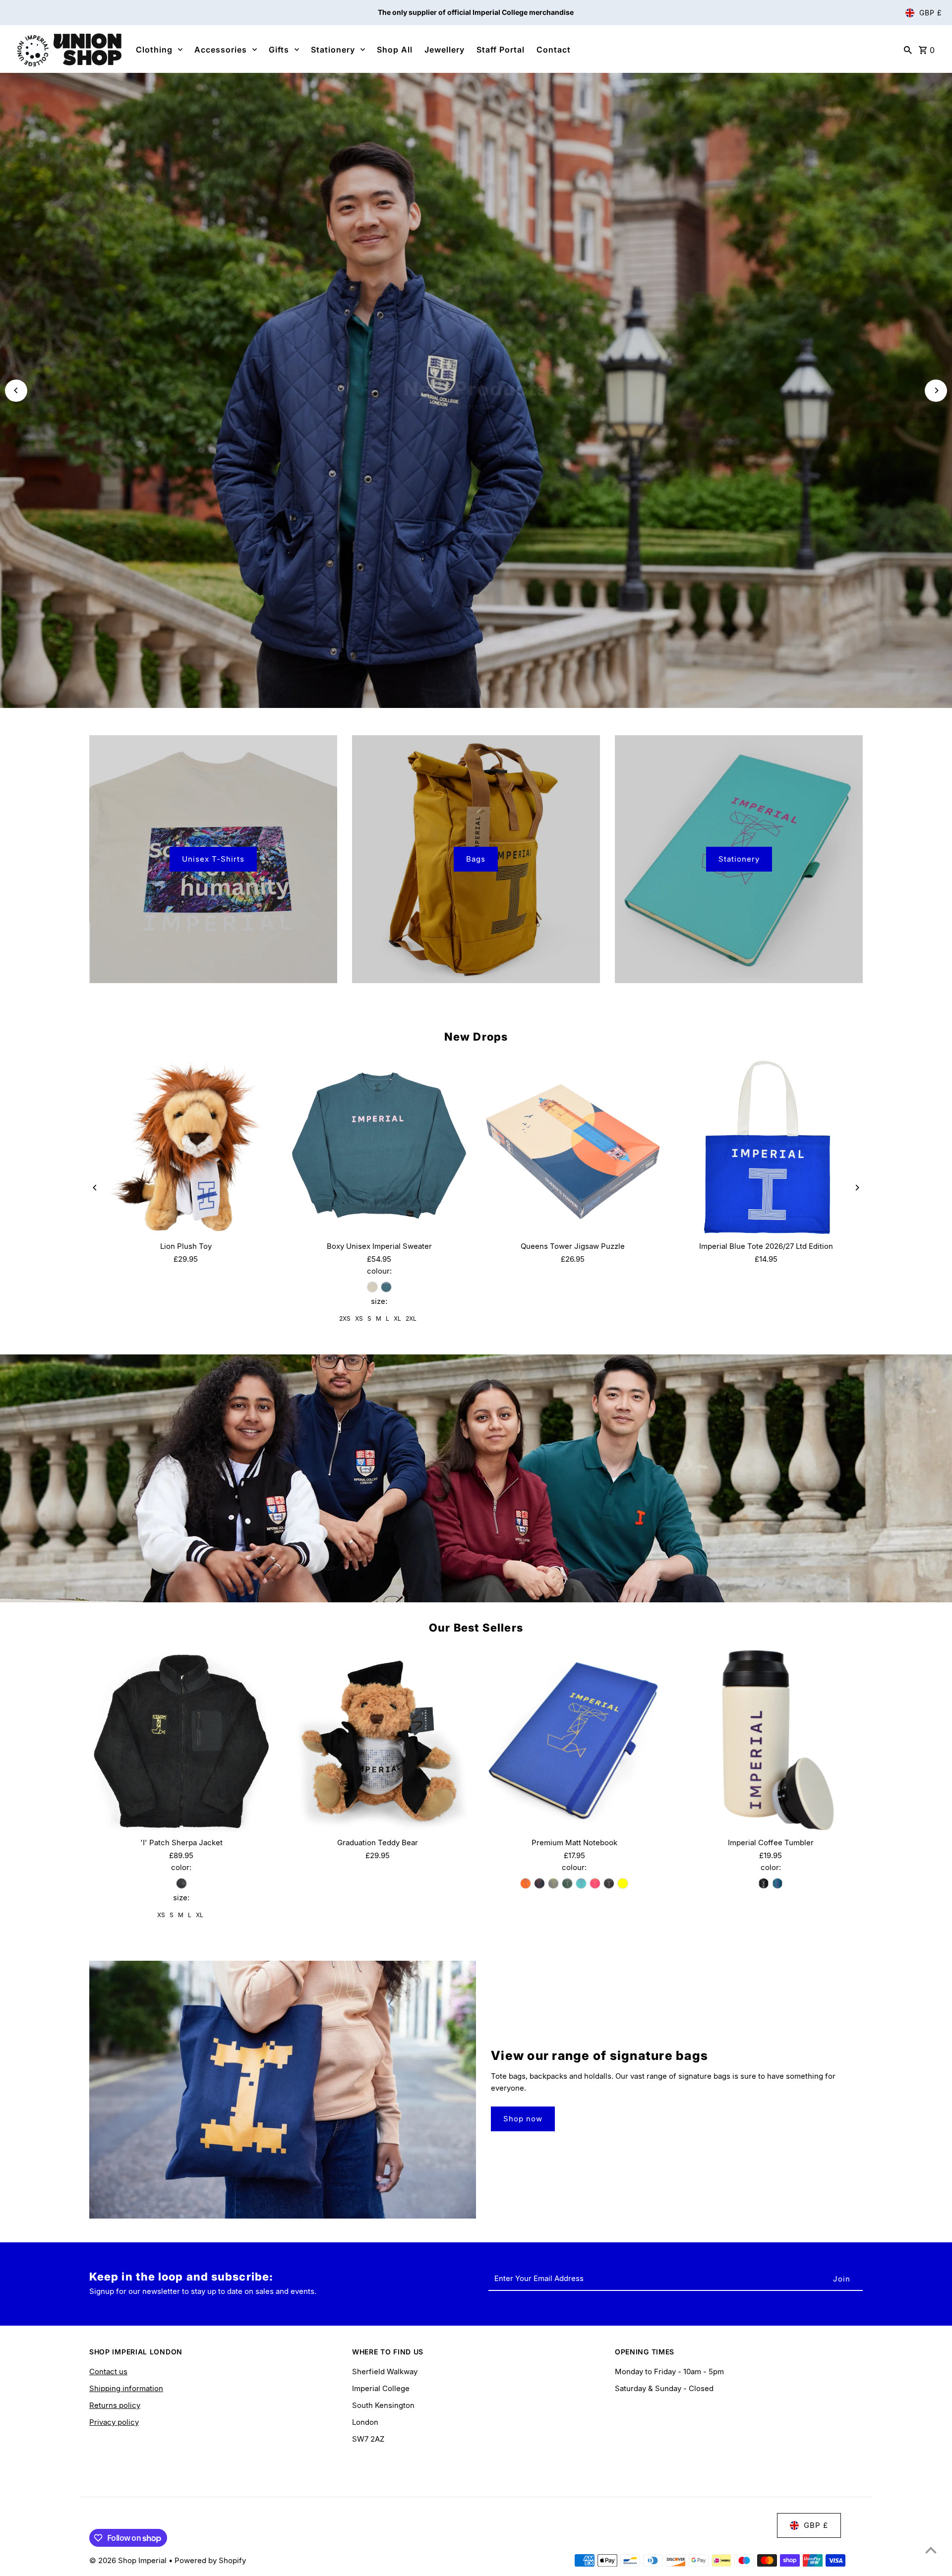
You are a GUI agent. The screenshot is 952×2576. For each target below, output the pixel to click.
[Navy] (539, 1756)
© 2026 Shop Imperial (129, 2433)
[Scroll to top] (931, 2550)
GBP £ (931, 13)
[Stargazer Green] (386, 1160)
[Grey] (553, 1756)
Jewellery (445, 50)
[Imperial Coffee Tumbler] (771, 1613)
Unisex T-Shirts (213, 732)
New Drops (476, 909)
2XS (345, 1191)
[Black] (181, 1756)
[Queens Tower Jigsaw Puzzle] (573, 1020)
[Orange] (526, 1756)
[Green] (567, 1756)
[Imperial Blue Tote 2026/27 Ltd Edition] (766, 1020)
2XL (411, 1191)
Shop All (395, 50)
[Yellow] (623, 1756)
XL (397, 1191)
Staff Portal (501, 50)
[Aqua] (581, 1756)
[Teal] (777, 1756)
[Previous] (16, 327)
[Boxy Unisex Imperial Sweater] (379, 1020)
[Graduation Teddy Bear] (378, 1613)
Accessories (221, 50)
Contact (554, 50)
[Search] (908, 50)
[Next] (936, 327)
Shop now (523, 1991)
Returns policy (115, 2278)
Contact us (108, 2244)
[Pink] (595, 1756)
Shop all (476, 342)
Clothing (154, 50)
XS (359, 1191)
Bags (476, 732)
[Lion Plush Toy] (186, 1020)
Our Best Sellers (476, 1500)
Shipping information (126, 2261)
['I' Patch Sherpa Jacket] (181, 1613)
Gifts (279, 50)
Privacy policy (114, 2295)
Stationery (333, 50)
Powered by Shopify (210, 2433)
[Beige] (372, 1160)
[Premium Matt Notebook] (574, 1613)
